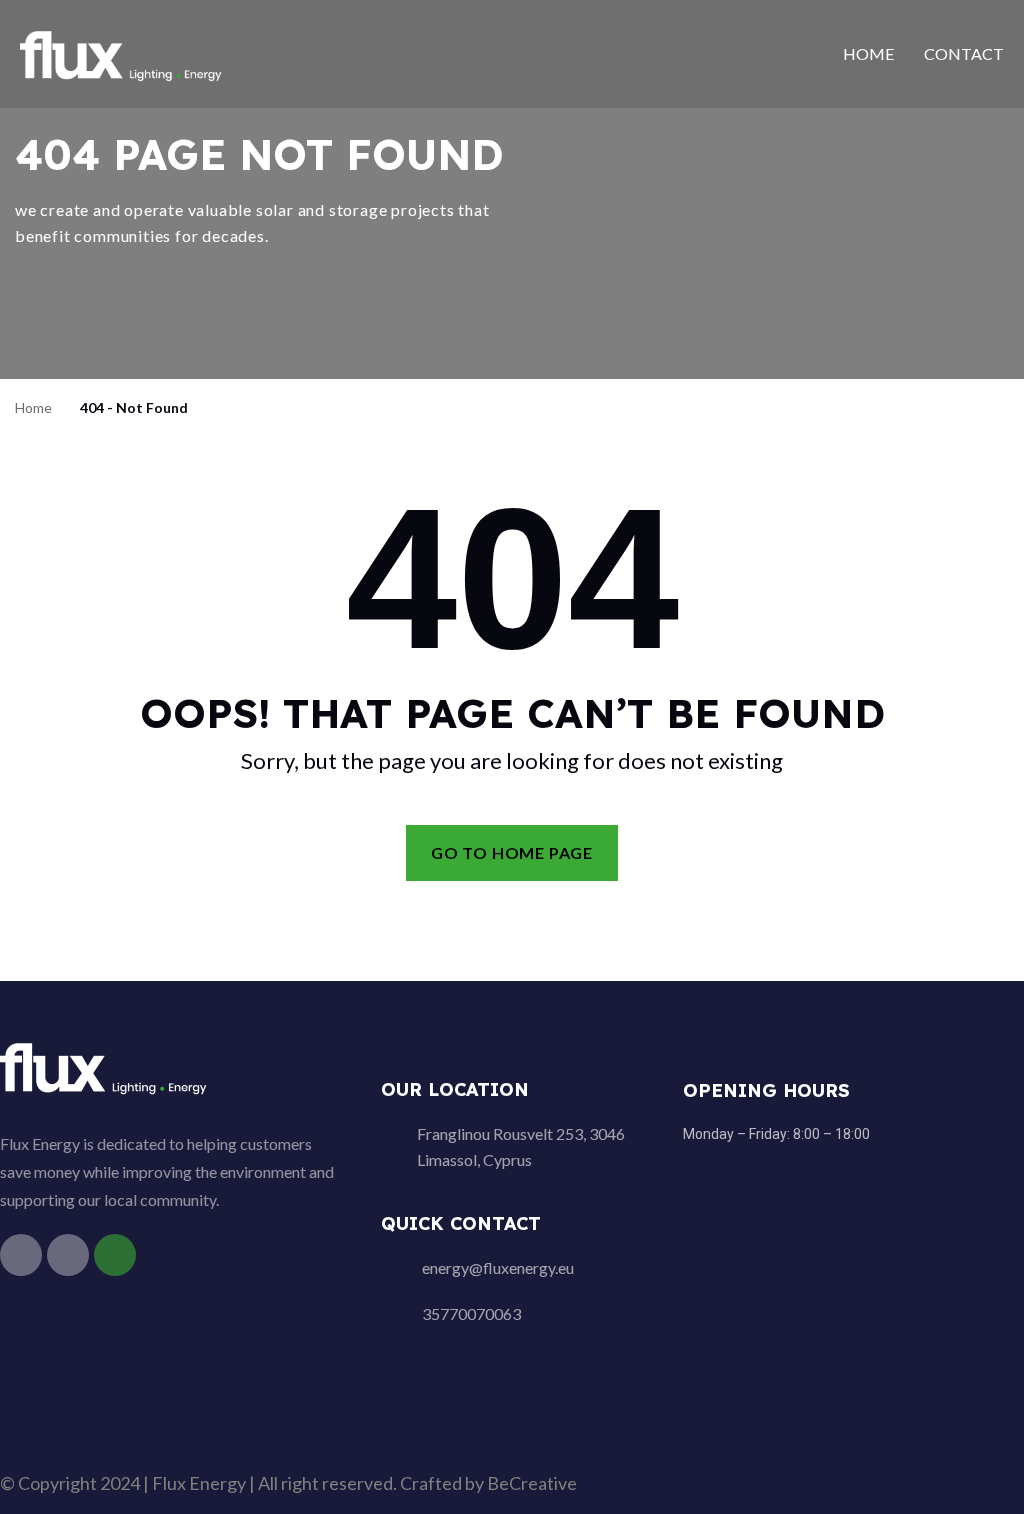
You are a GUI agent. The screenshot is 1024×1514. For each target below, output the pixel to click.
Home (868, 53)
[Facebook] (21, 1255)
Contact (964, 53)
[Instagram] (68, 1255)
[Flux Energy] (122, 52)
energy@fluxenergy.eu (498, 1267)
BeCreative (532, 1483)
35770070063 (471, 1313)
